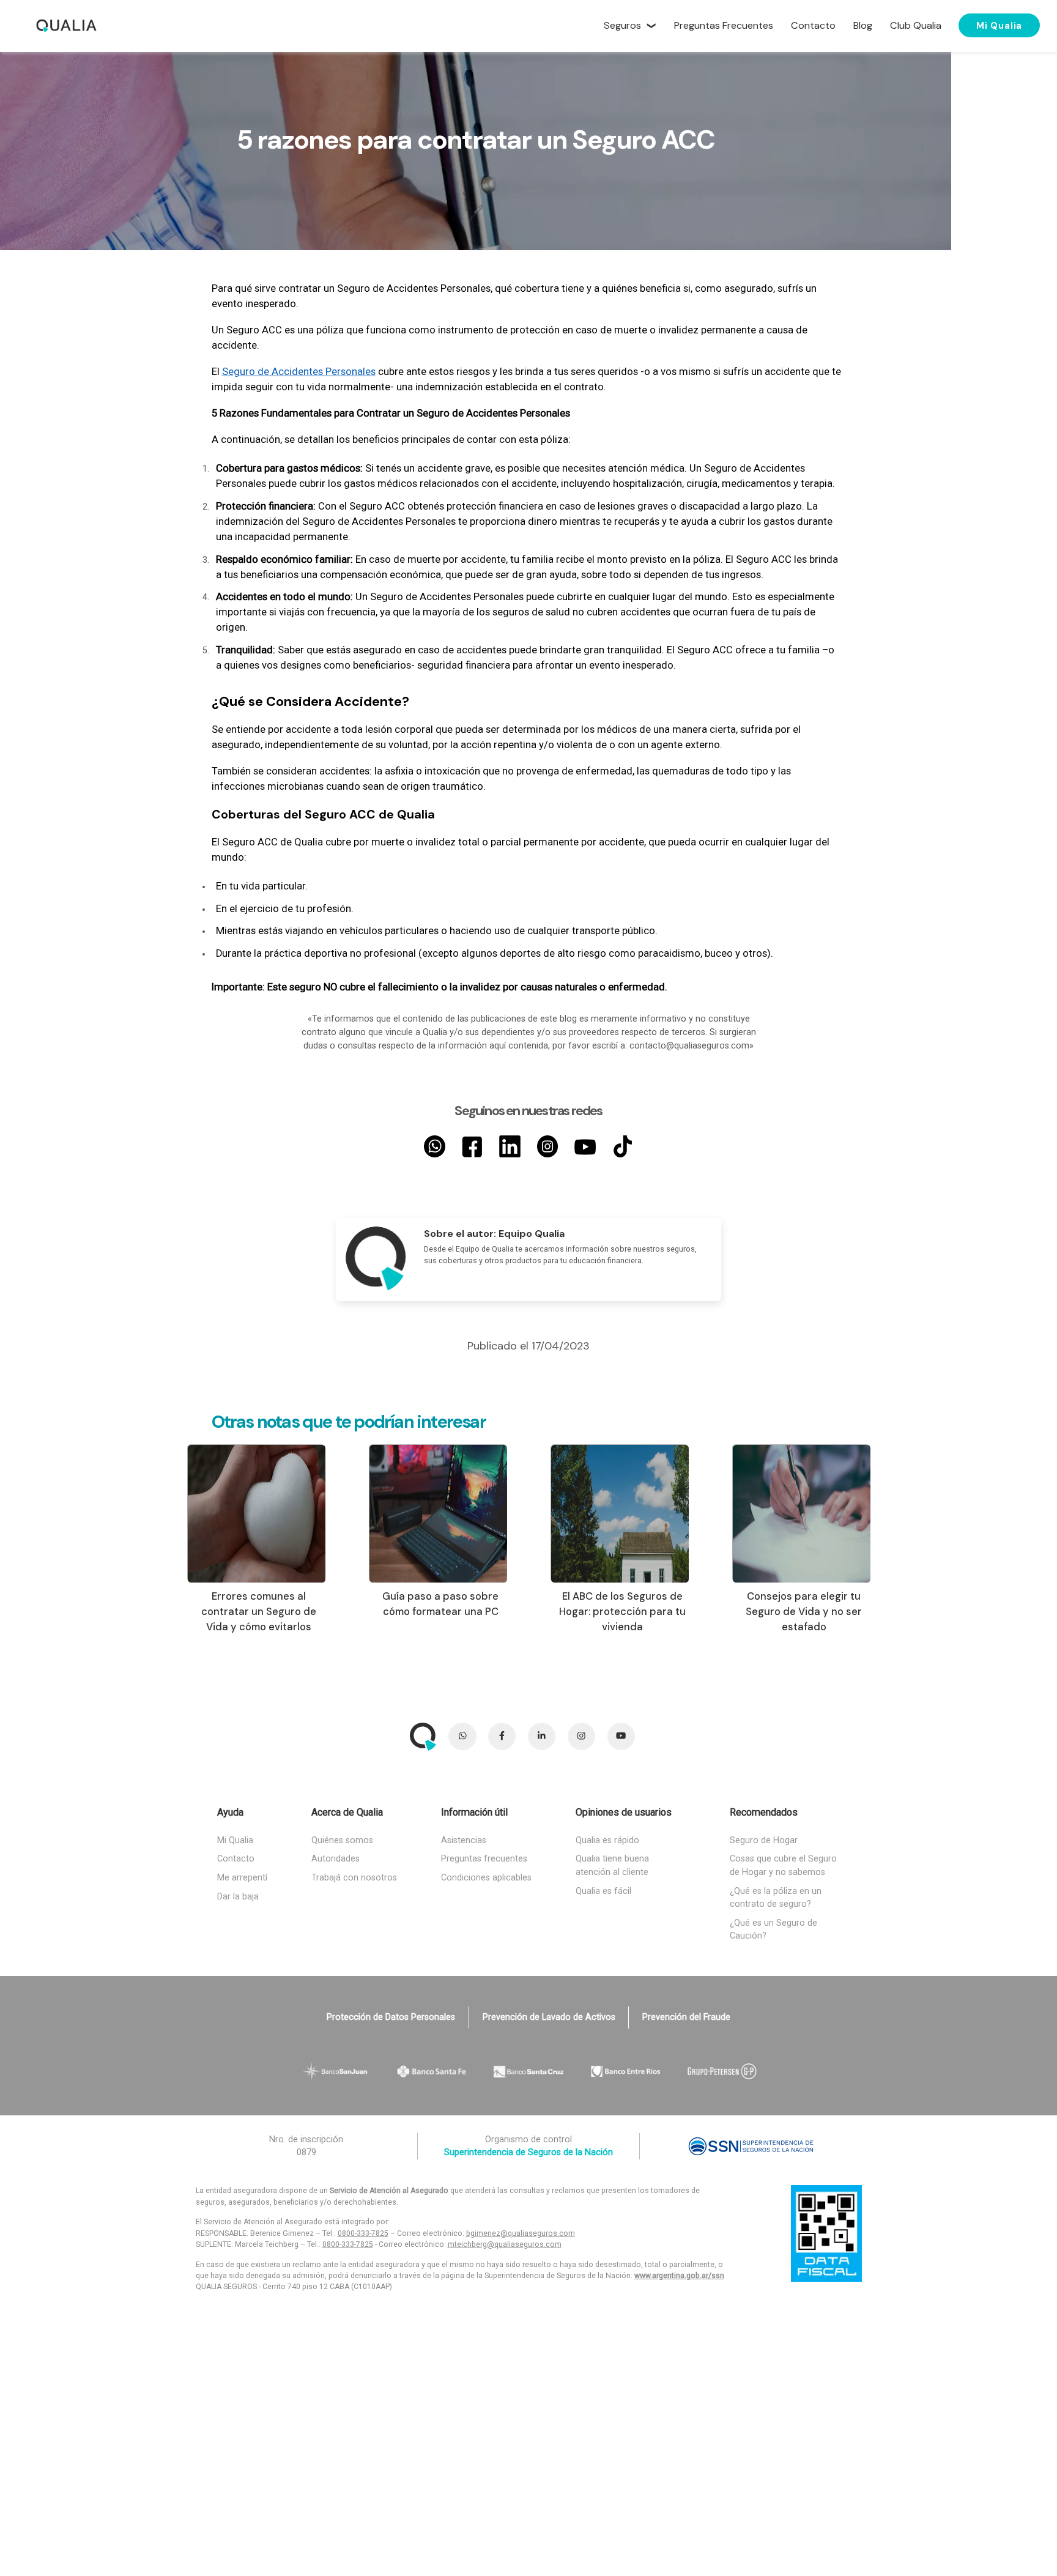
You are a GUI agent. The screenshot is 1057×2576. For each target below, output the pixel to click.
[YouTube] (585, 1146)
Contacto (236, 1859)
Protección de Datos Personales (391, 2017)
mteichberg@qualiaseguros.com (505, 2244)
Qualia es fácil (603, 1891)
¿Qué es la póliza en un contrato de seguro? (776, 1898)
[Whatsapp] (435, 1146)
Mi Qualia (999, 25)
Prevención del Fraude (686, 2017)
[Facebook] (473, 1146)
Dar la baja (238, 1897)
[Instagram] (548, 1146)
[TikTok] (623, 1146)
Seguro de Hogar (764, 1840)
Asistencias (464, 1840)
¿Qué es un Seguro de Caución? (773, 1930)
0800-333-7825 (363, 2233)
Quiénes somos (342, 1840)
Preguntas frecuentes (484, 1859)
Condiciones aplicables (486, 1878)
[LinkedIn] (510, 1146)
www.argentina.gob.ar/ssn (679, 2276)
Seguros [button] (622, 25)
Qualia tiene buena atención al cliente (612, 1865)
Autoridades (336, 1859)
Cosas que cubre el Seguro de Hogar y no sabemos (783, 1865)
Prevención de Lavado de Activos (549, 2017)
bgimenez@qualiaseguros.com (521, 2233)
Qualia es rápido (607, 1840)
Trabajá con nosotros (354, 1878)
